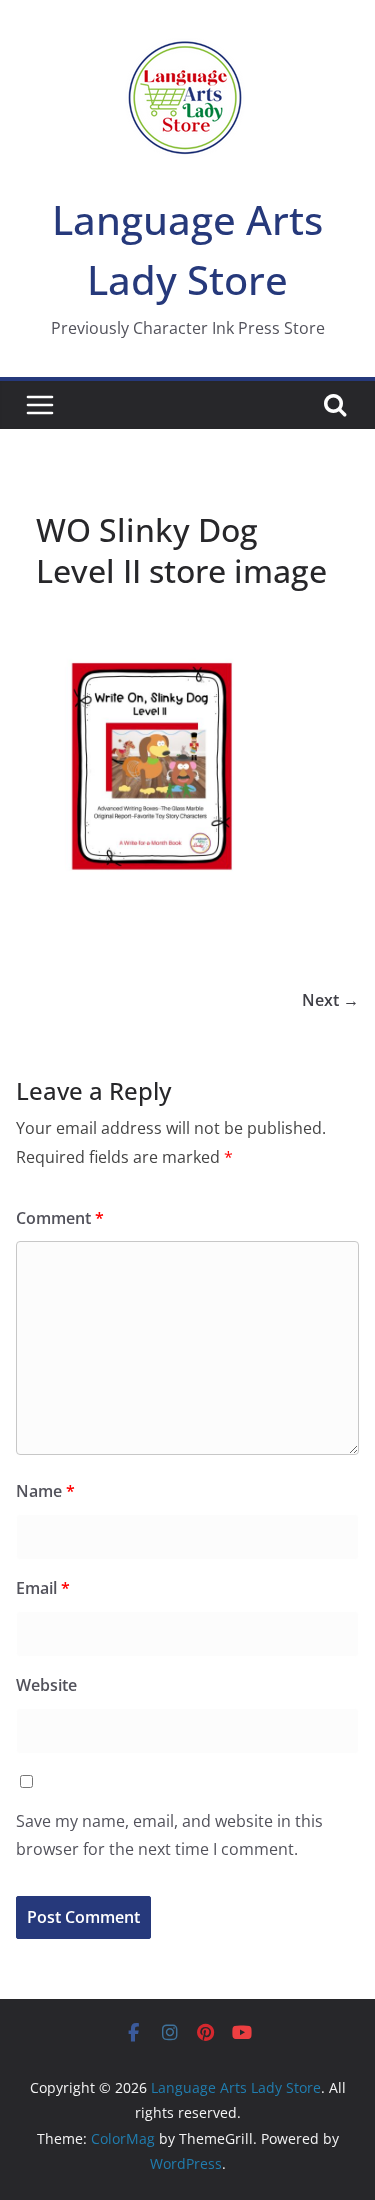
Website (46, 1685)
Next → (330, 1000)
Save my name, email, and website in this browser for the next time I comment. (169, 1835)
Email (43, 1588)
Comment (60, 1218)
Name (45, 1491)
